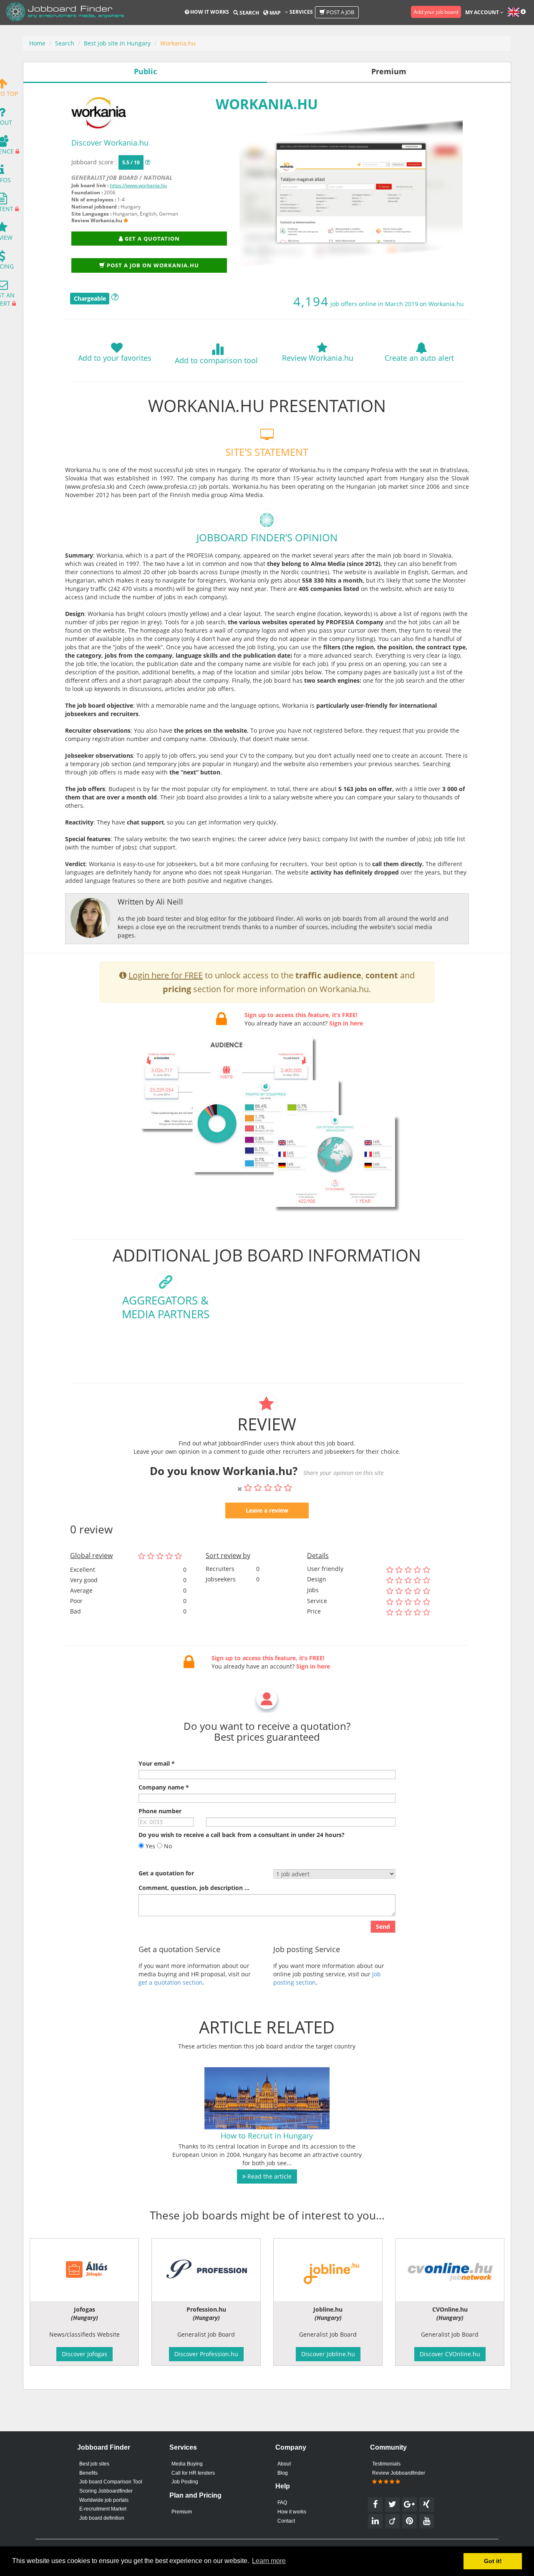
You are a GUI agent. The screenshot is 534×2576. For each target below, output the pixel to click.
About (284, 2464)
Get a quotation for (166, 1873)
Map (275, 13)
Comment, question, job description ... (194, 1888)
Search (249, 13)
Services (301, 12)
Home (37, 43)
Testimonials (386, 2464)
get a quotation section (171, 1982)
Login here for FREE (166, 975)
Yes (150, 1846)
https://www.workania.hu (138, 185)
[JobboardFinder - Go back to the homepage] (65, 13)
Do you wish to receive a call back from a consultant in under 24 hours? (242, 1835)
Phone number (160, 1811)
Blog (283, 2473)
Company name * (164, 1787)
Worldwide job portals (104, 2500)
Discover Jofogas (84, 2354)
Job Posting (185, 2482)
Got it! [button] (493, 2561)
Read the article (269, 2176)
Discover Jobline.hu (328, 2354)
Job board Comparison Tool (111, 2482)
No (167, 1846)
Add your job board (436, 12)
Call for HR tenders (193, 2473)
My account (483, 12)
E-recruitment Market (103, 2509)
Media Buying (187, 2464)
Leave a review (267, 1510)
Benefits (88, 2473)
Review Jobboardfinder (399, 2473)
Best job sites (94, 2464)
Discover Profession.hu (206, 2354)
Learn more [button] (269, 2561)
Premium (182, 2512)
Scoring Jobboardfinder (106, 2491)
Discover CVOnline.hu (450, 2354)
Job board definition (102, 2518)
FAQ (282, 2503)
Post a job (340, 12)
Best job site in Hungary (117, 43)
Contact (286, 2521)
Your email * (157, 1763)
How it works (209, 12)
